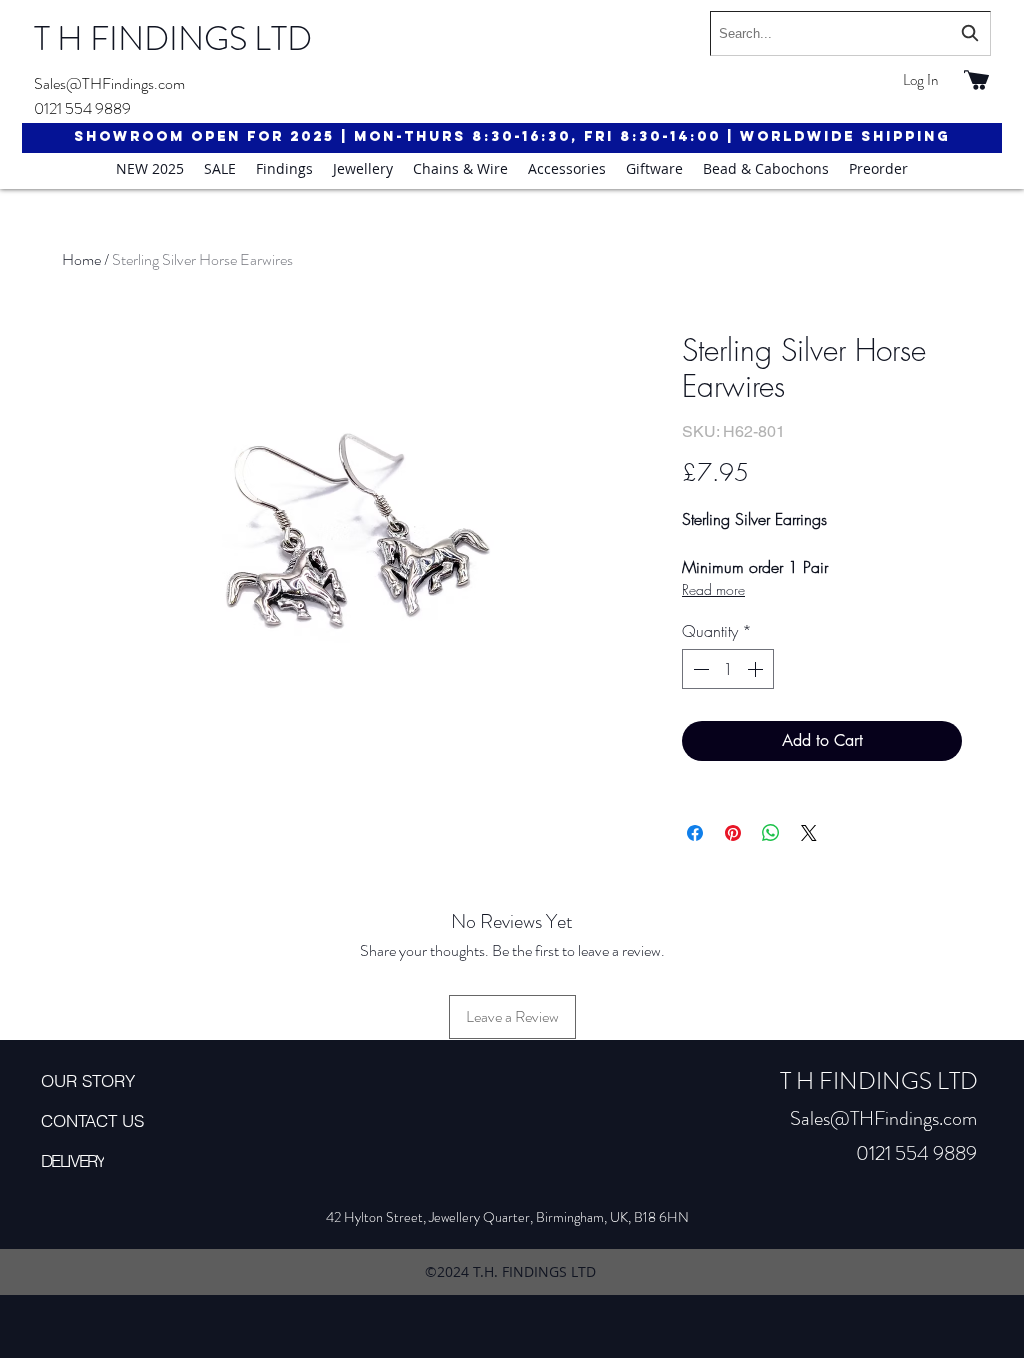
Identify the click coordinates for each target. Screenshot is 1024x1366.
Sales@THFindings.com (109, 83)
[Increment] (757, 669)
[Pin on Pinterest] (733, 833)
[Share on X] (809, 833)
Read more (713, 589)
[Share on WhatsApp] (771, 833)
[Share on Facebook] (695, 833)
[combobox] (850, 33)
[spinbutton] (728, 669)
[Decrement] (699, 669)
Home (81, 259)
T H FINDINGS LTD (173, 38)
